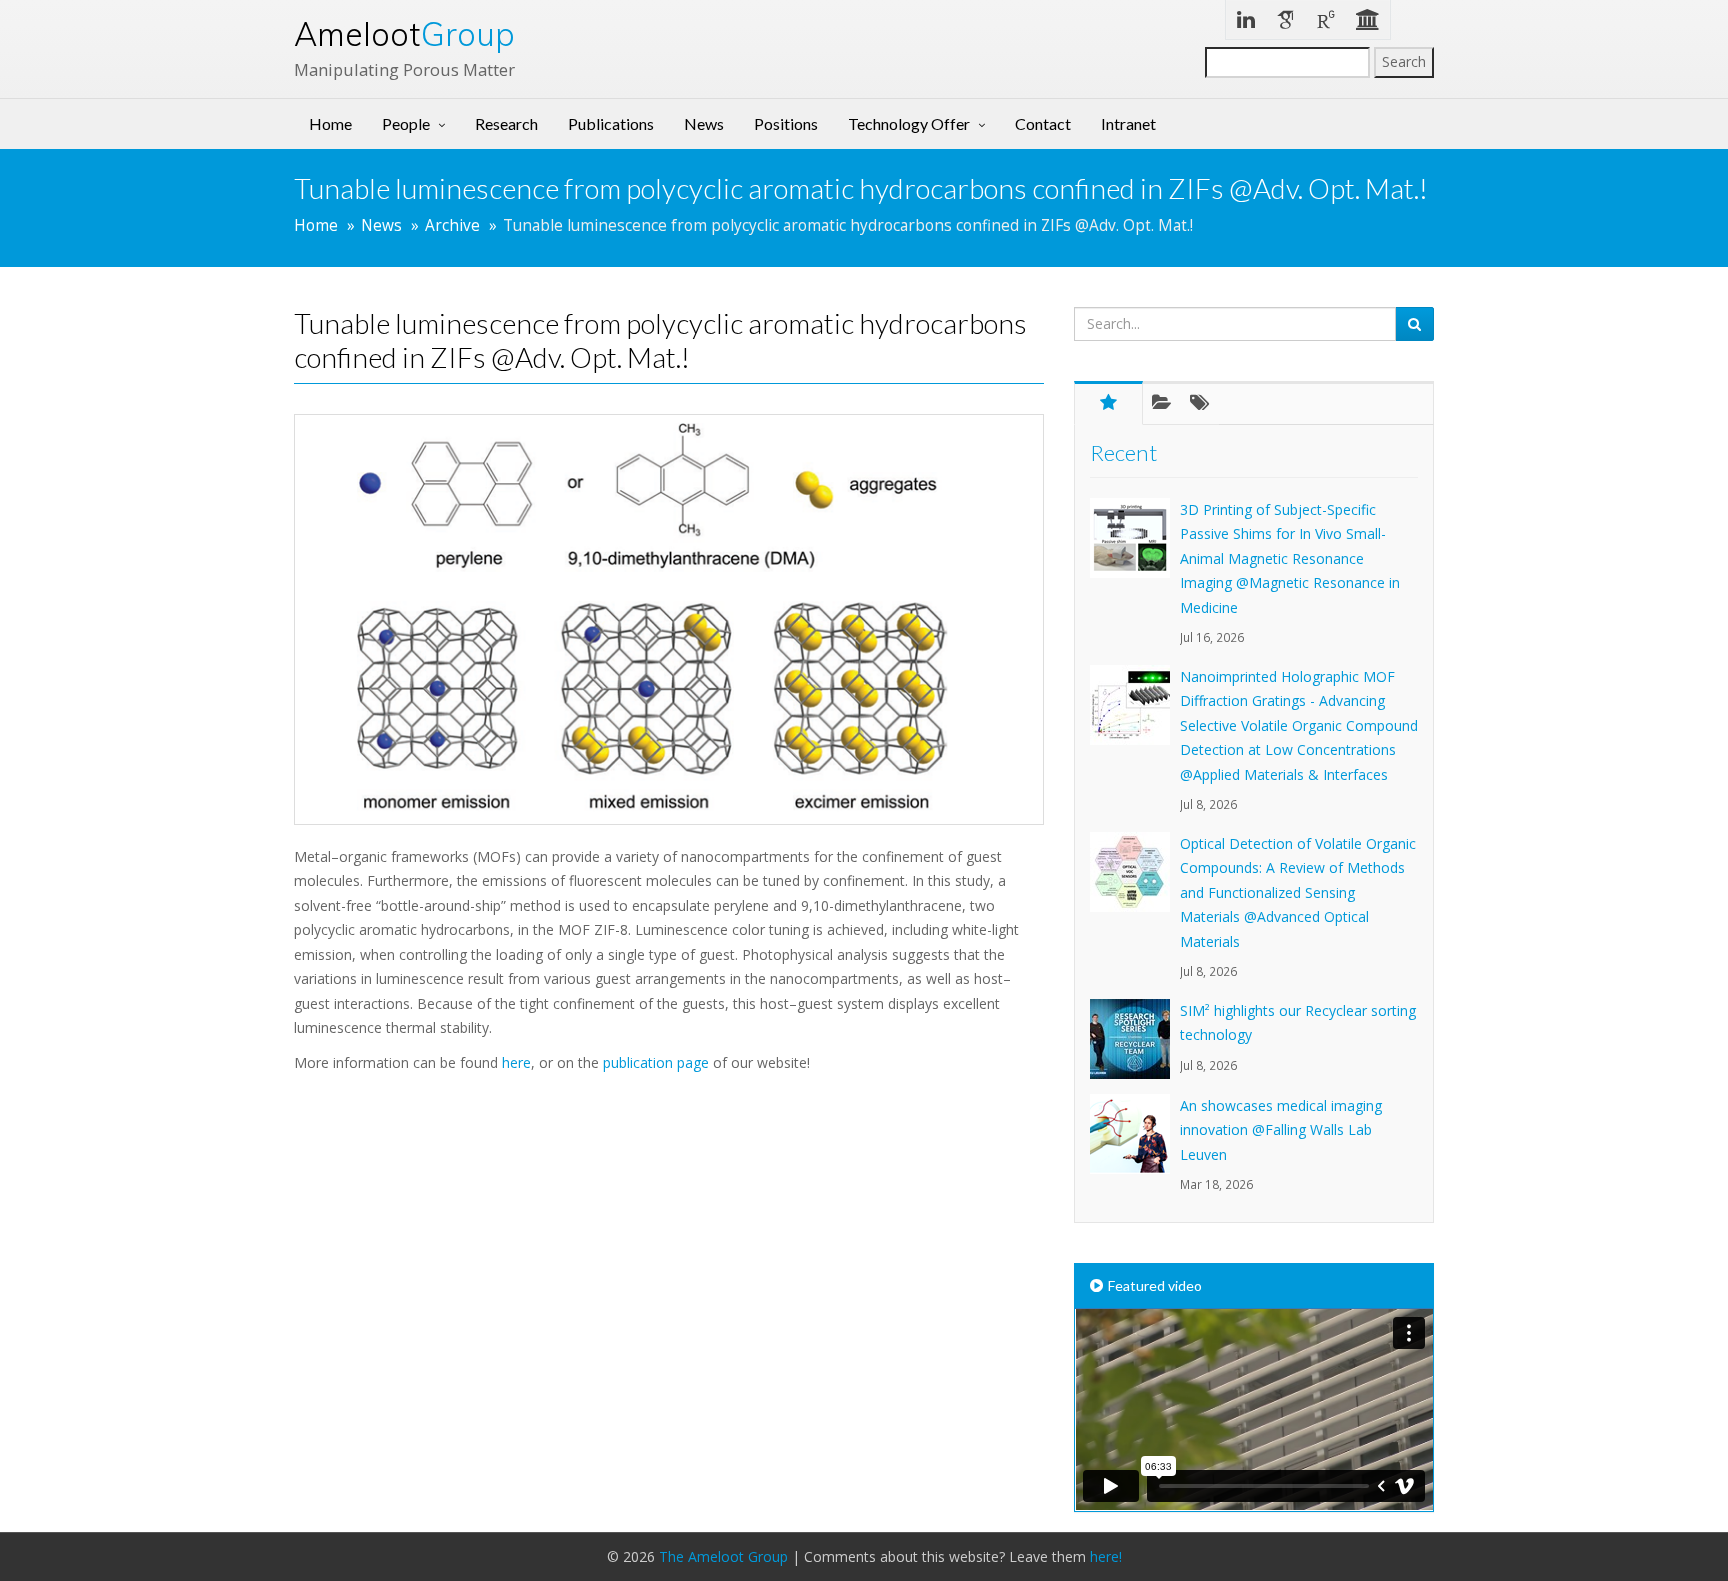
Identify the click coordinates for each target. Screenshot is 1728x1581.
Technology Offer (909, 123)
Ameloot (404, 34)
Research (506, 123)
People (406, 123)
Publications (611, 123)
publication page (656, 1062)
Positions (786, 123)
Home (330, 123)
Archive (452, 225)
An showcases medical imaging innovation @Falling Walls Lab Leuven (1281, 1130)
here (516, 1062)
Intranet (1128, 123)
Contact (1043, 123)
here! (1106, 1556)
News (704, 123)
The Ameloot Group (723, 1556)
